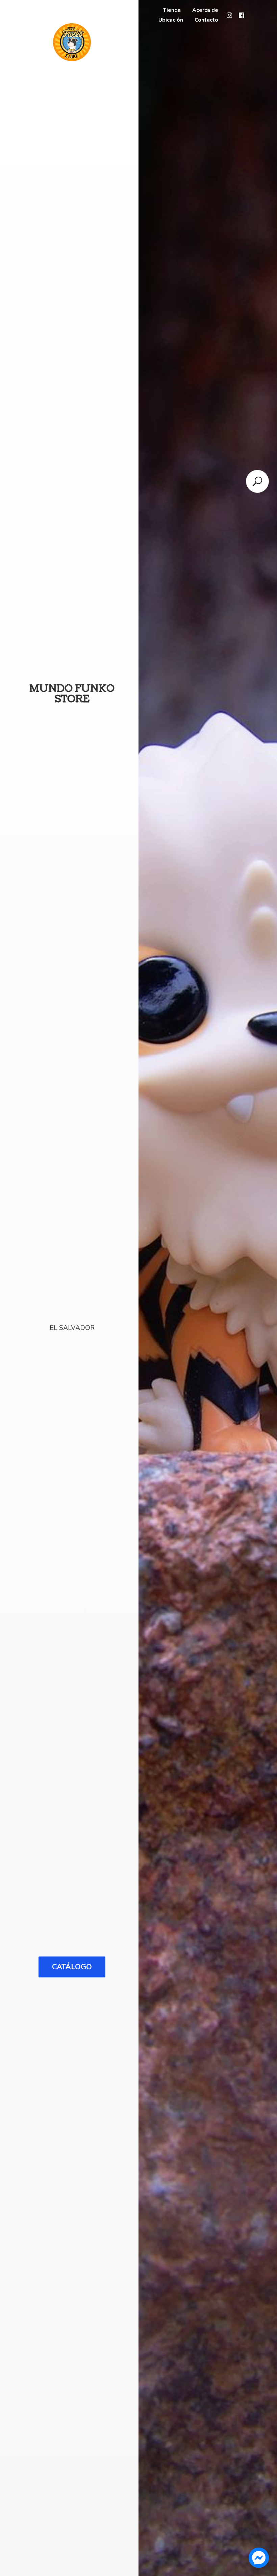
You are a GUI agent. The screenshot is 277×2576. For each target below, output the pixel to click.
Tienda (172, 10)
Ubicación (171, 20)
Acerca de (205, 10)
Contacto (206, 20)
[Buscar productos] (257, 481)
